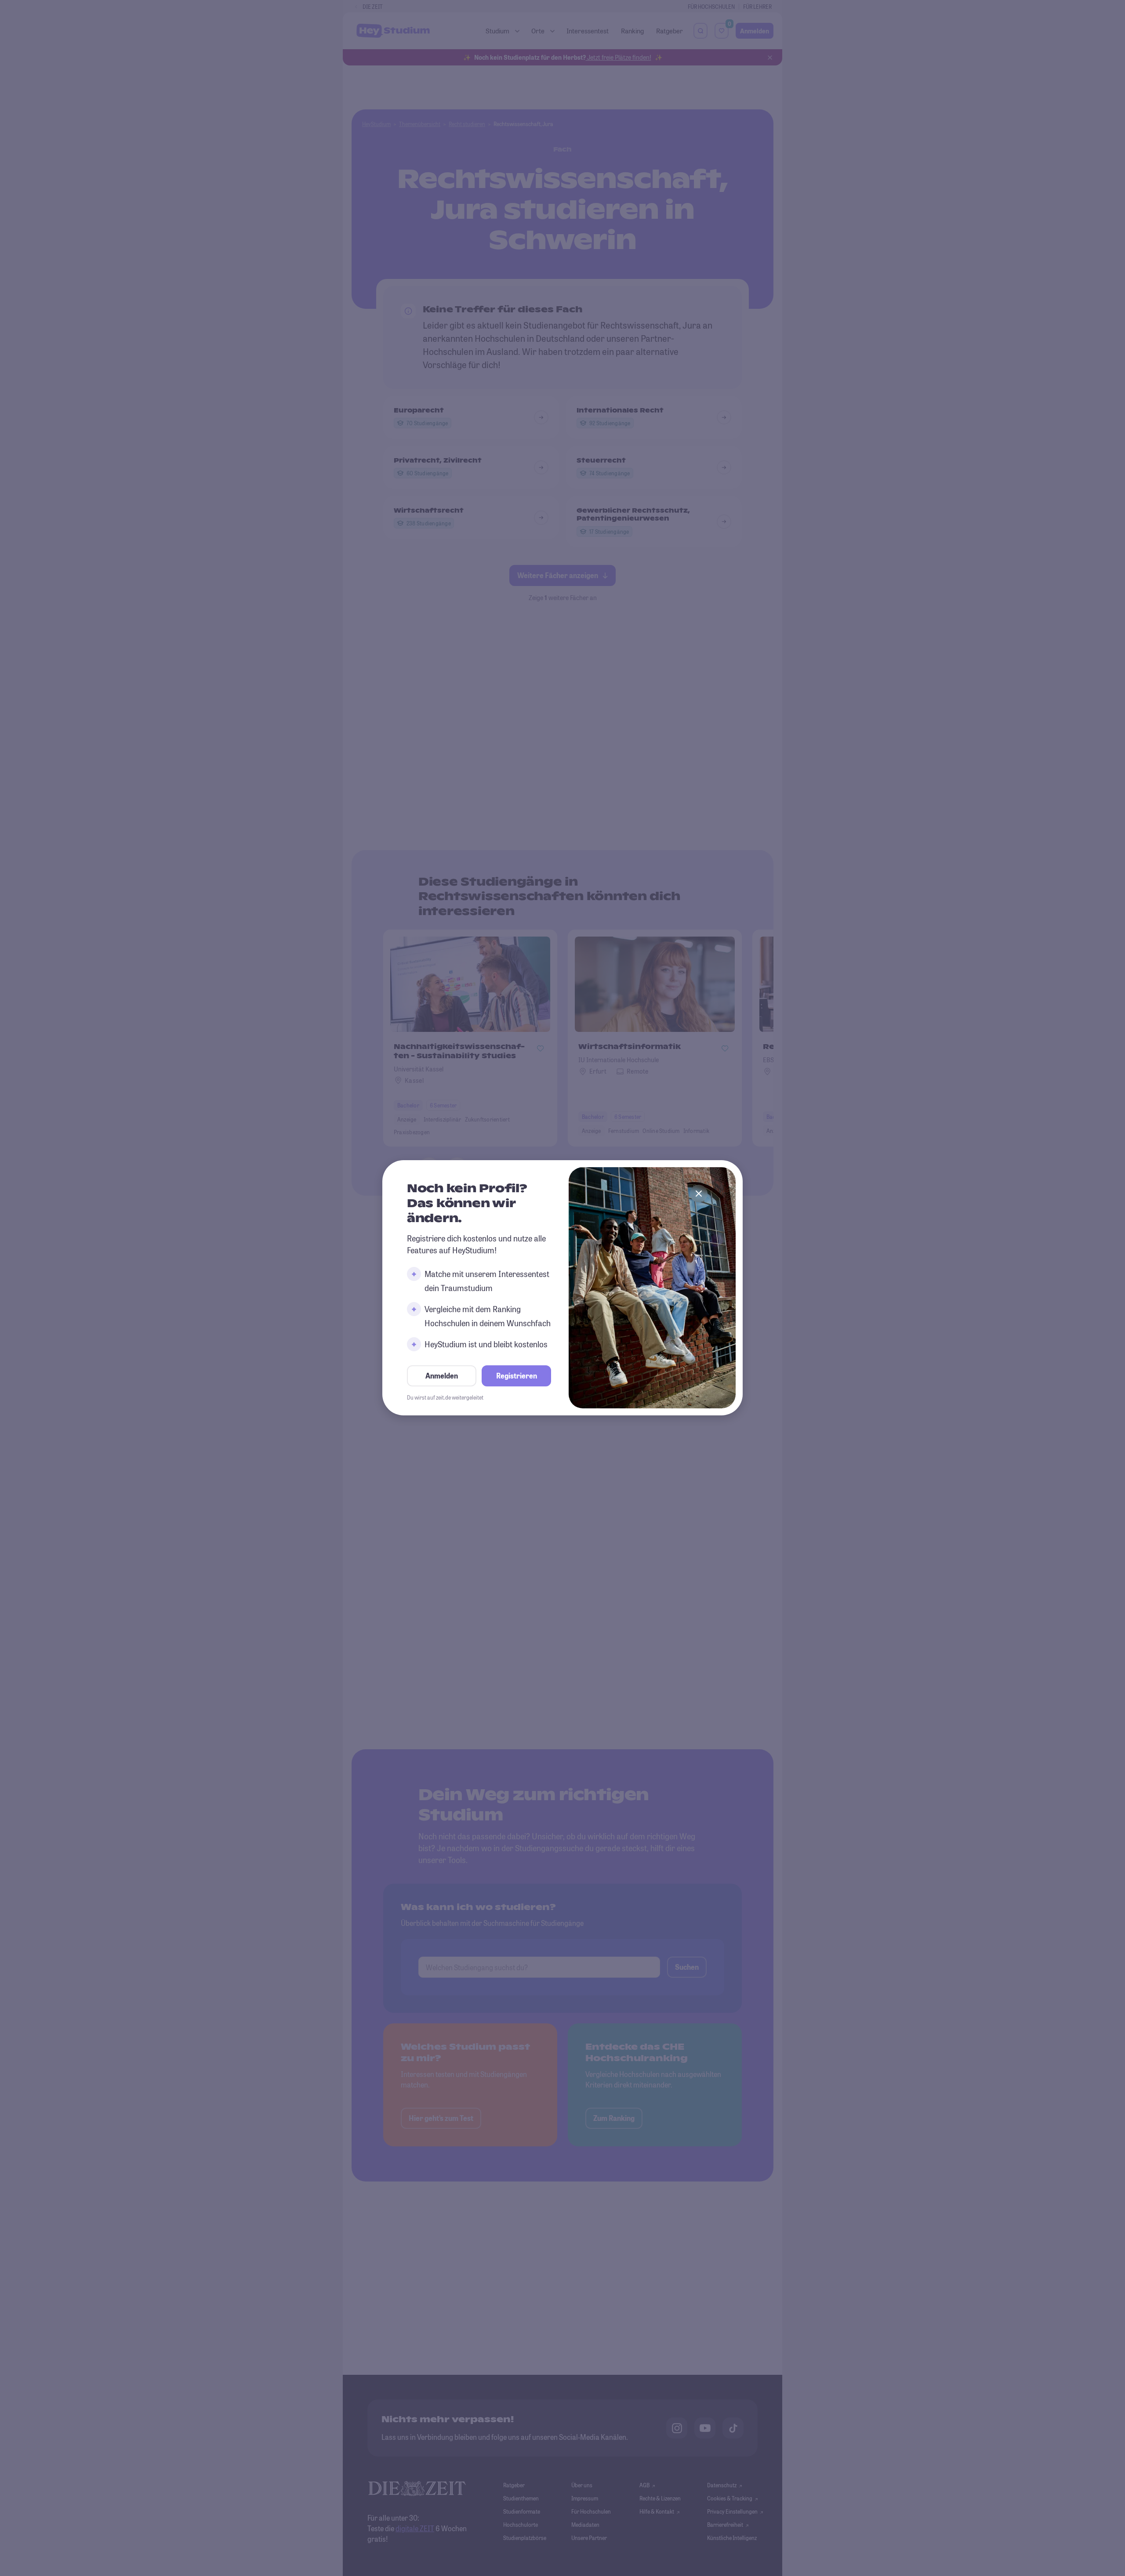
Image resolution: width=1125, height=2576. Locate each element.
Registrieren (517, 1376)
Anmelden (442, 1376)
